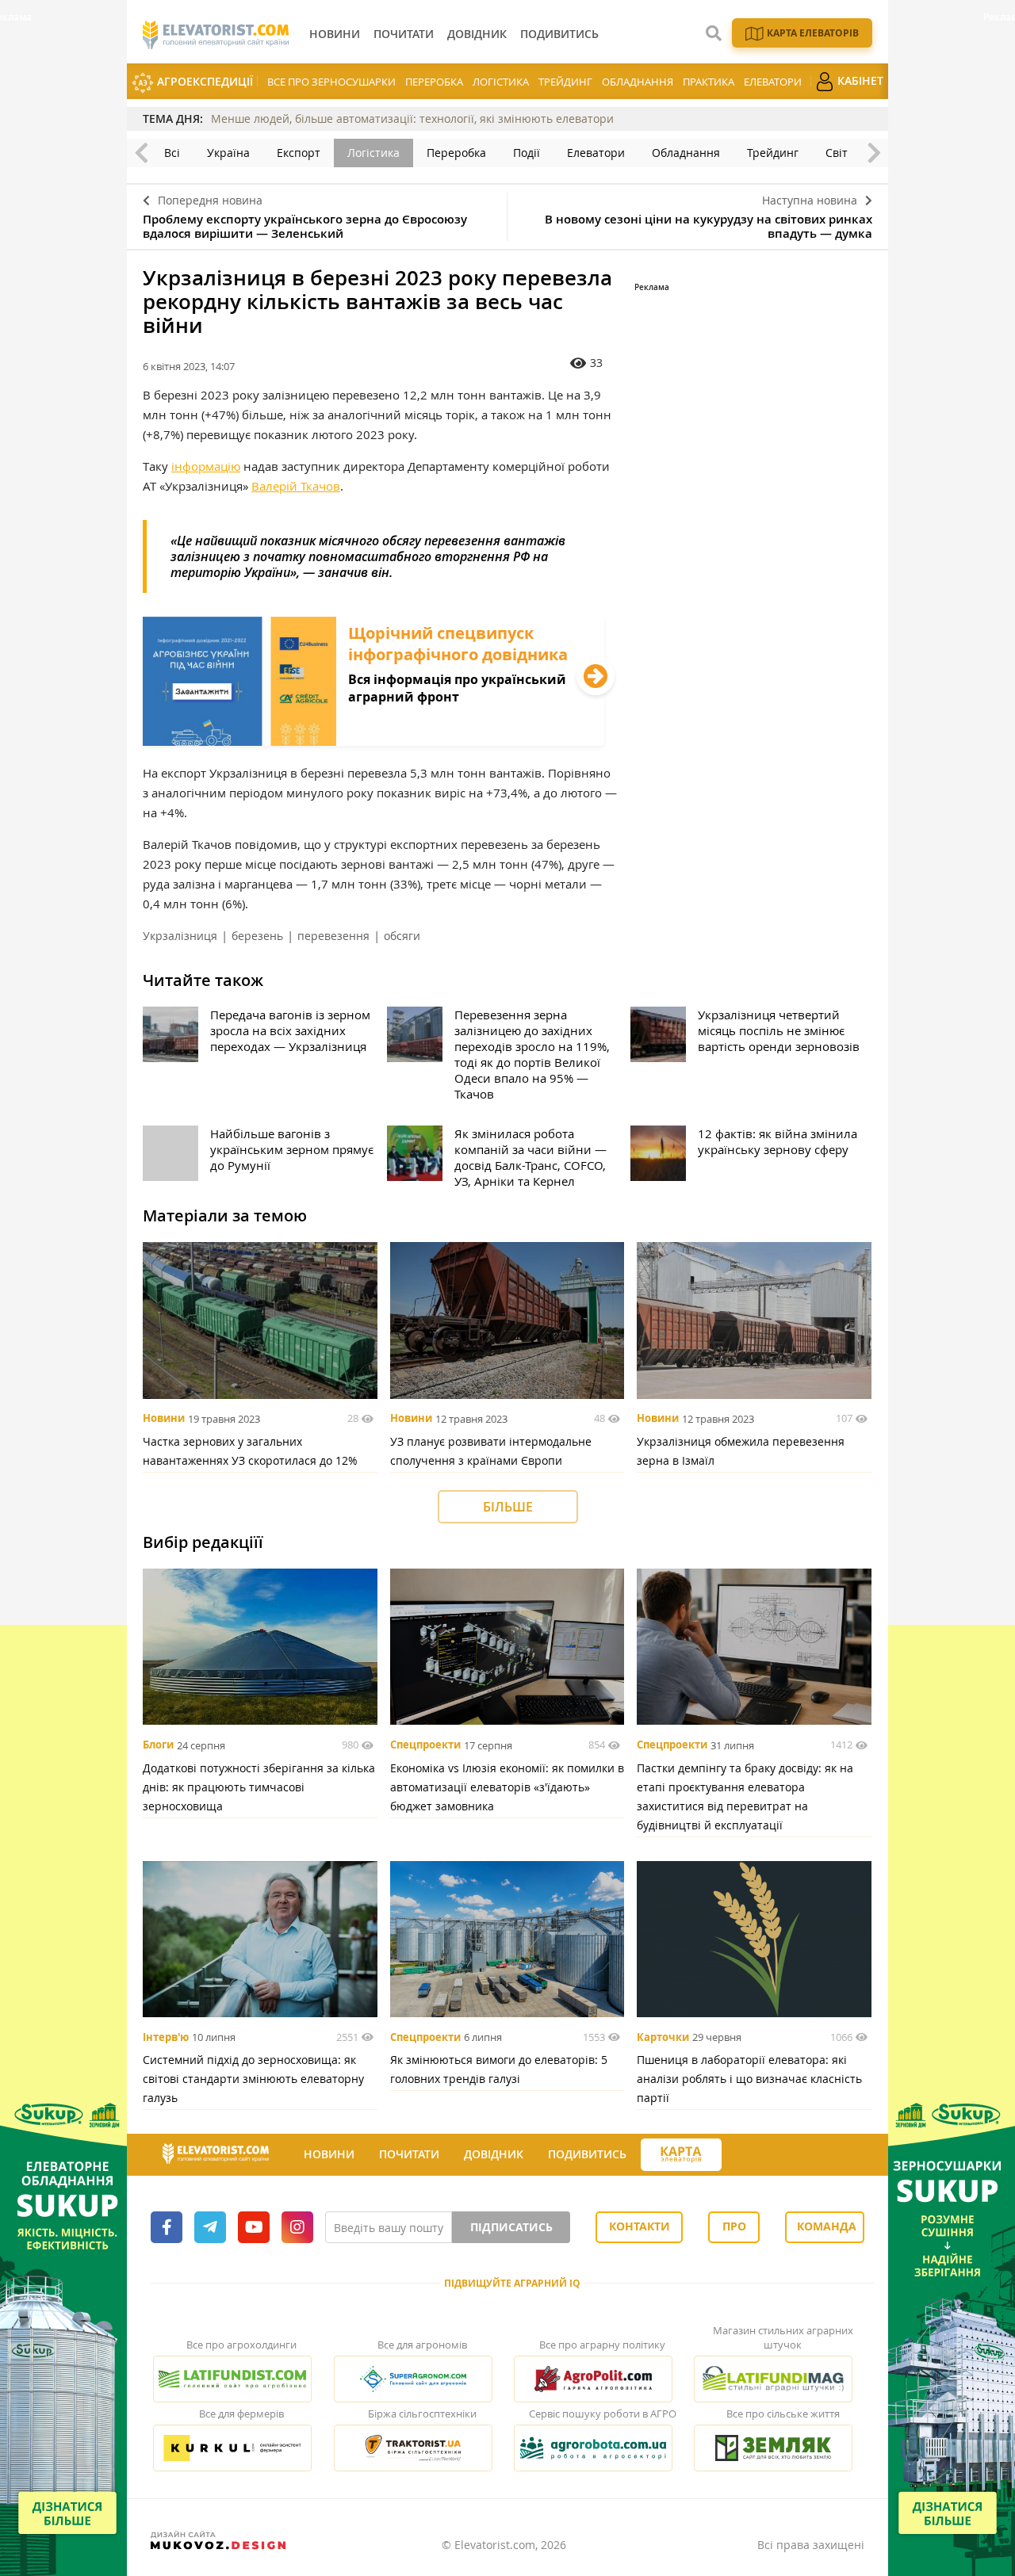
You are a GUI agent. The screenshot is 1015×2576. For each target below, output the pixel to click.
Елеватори (773, 82)
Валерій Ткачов (296, 486)
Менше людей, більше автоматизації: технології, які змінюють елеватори (412, 118)
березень (257, 936)
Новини (164, 1419)
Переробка (434, 82)
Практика (709, 82)
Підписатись (511, 2227)
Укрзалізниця (180, 936)
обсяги (402, 936)
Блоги (158, 1745)
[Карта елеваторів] (681, 2155)
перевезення (333, 936)
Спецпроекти (425, 1745)
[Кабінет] (736, 2155)
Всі (172, 153)
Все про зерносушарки (331, 82)
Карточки (663, 2037)
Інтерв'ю (166, 2037)
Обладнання (638, 82)
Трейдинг (565, 82)
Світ (837, 153)
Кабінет (859, 80)
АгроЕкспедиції (203, 81)
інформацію (206, 466)
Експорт (299, 153)
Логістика (501, 82)
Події (527, 153)
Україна (228, 153)
